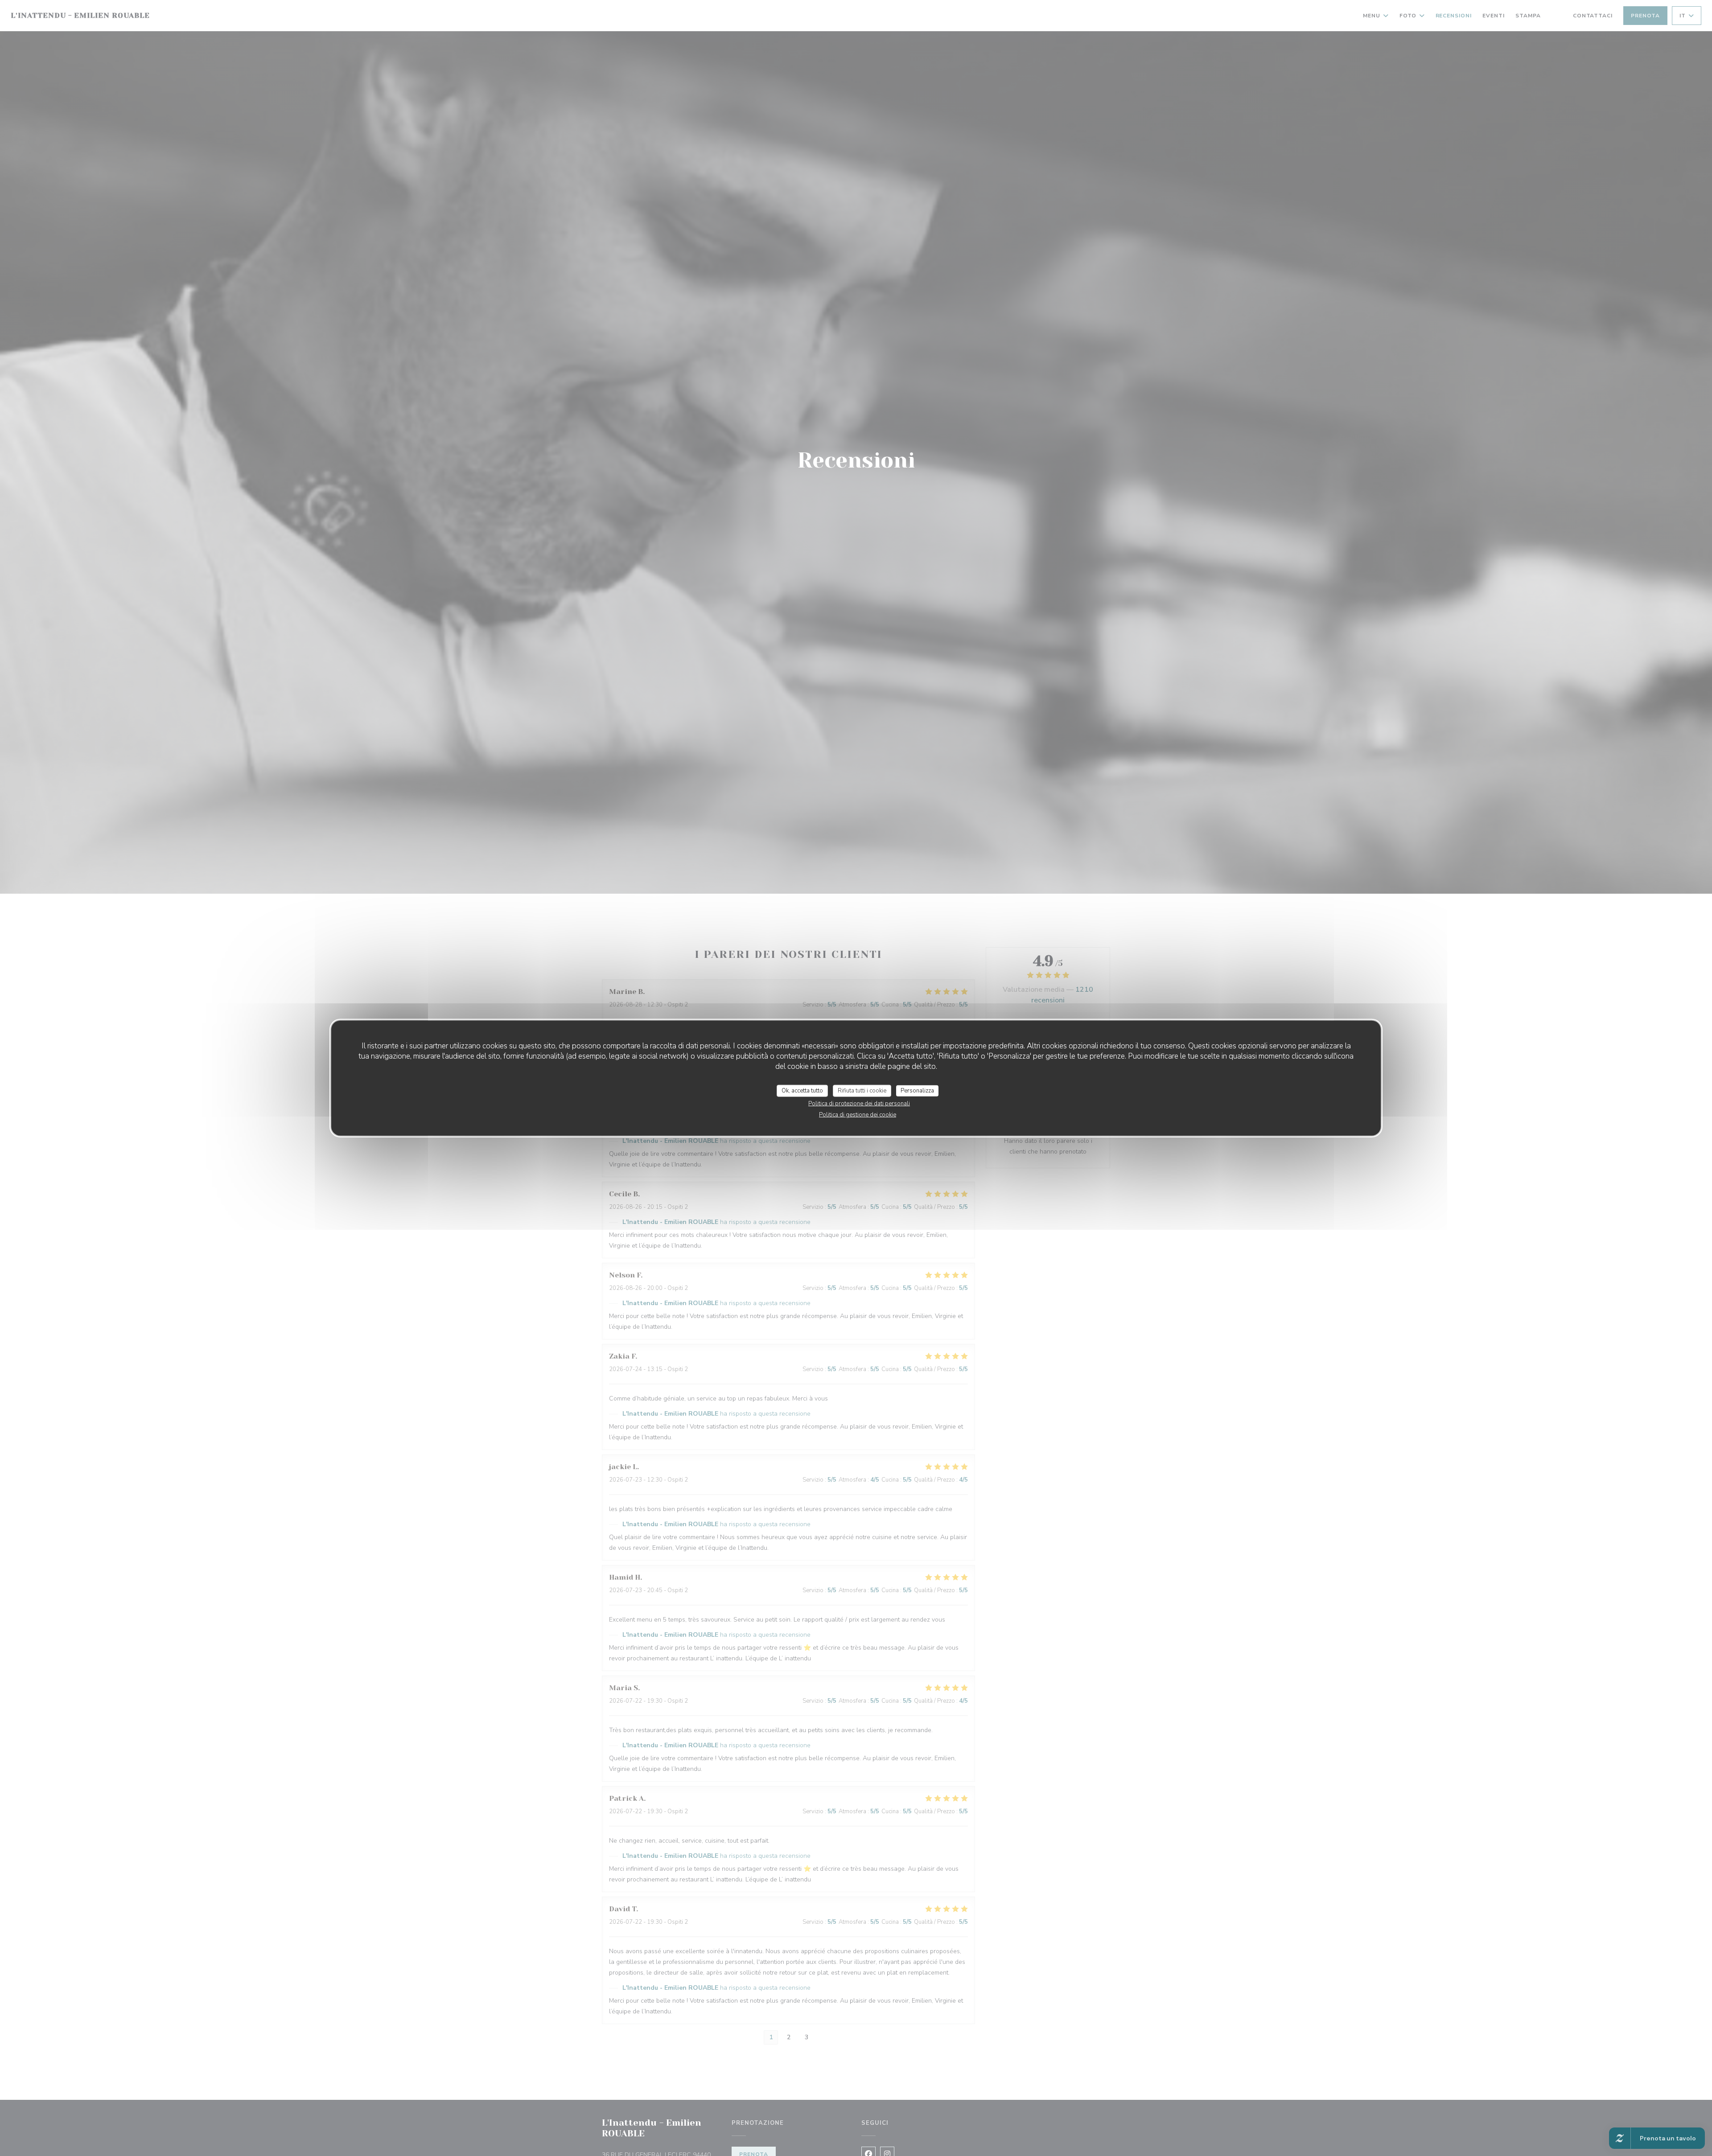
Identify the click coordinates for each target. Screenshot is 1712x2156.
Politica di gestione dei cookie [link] (858, 1115)
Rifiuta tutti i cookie (862, 1090)
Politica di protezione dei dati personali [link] (859, 1104)
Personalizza (917, 1090)
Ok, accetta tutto (802, 1090)
